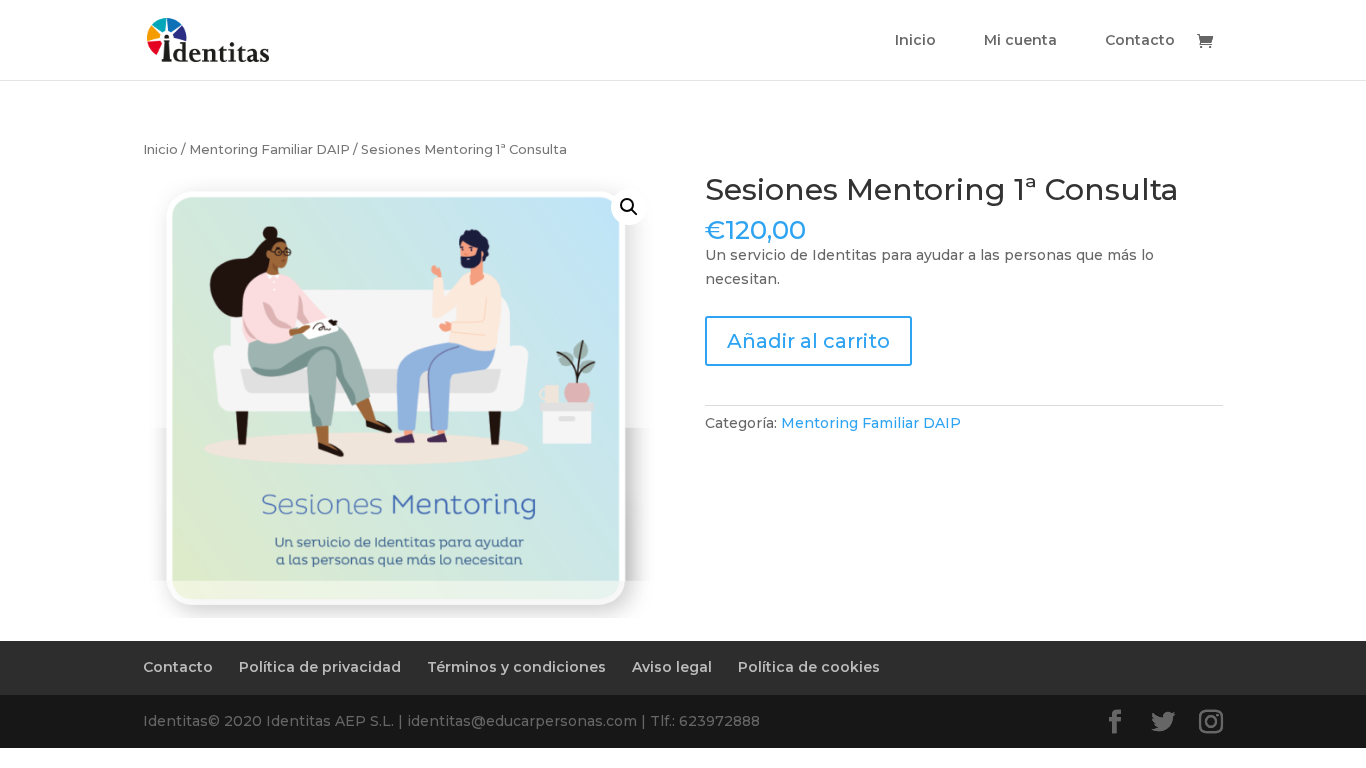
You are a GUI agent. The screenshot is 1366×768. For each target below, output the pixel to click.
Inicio (915, 41)
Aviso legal (672, 667)
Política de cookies (809, 667)
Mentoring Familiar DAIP (269, 149)
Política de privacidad (320, 667)
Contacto (1140, 41)
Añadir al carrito (808, 341)
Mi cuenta (1020, 41)
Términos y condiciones (516, 667)
